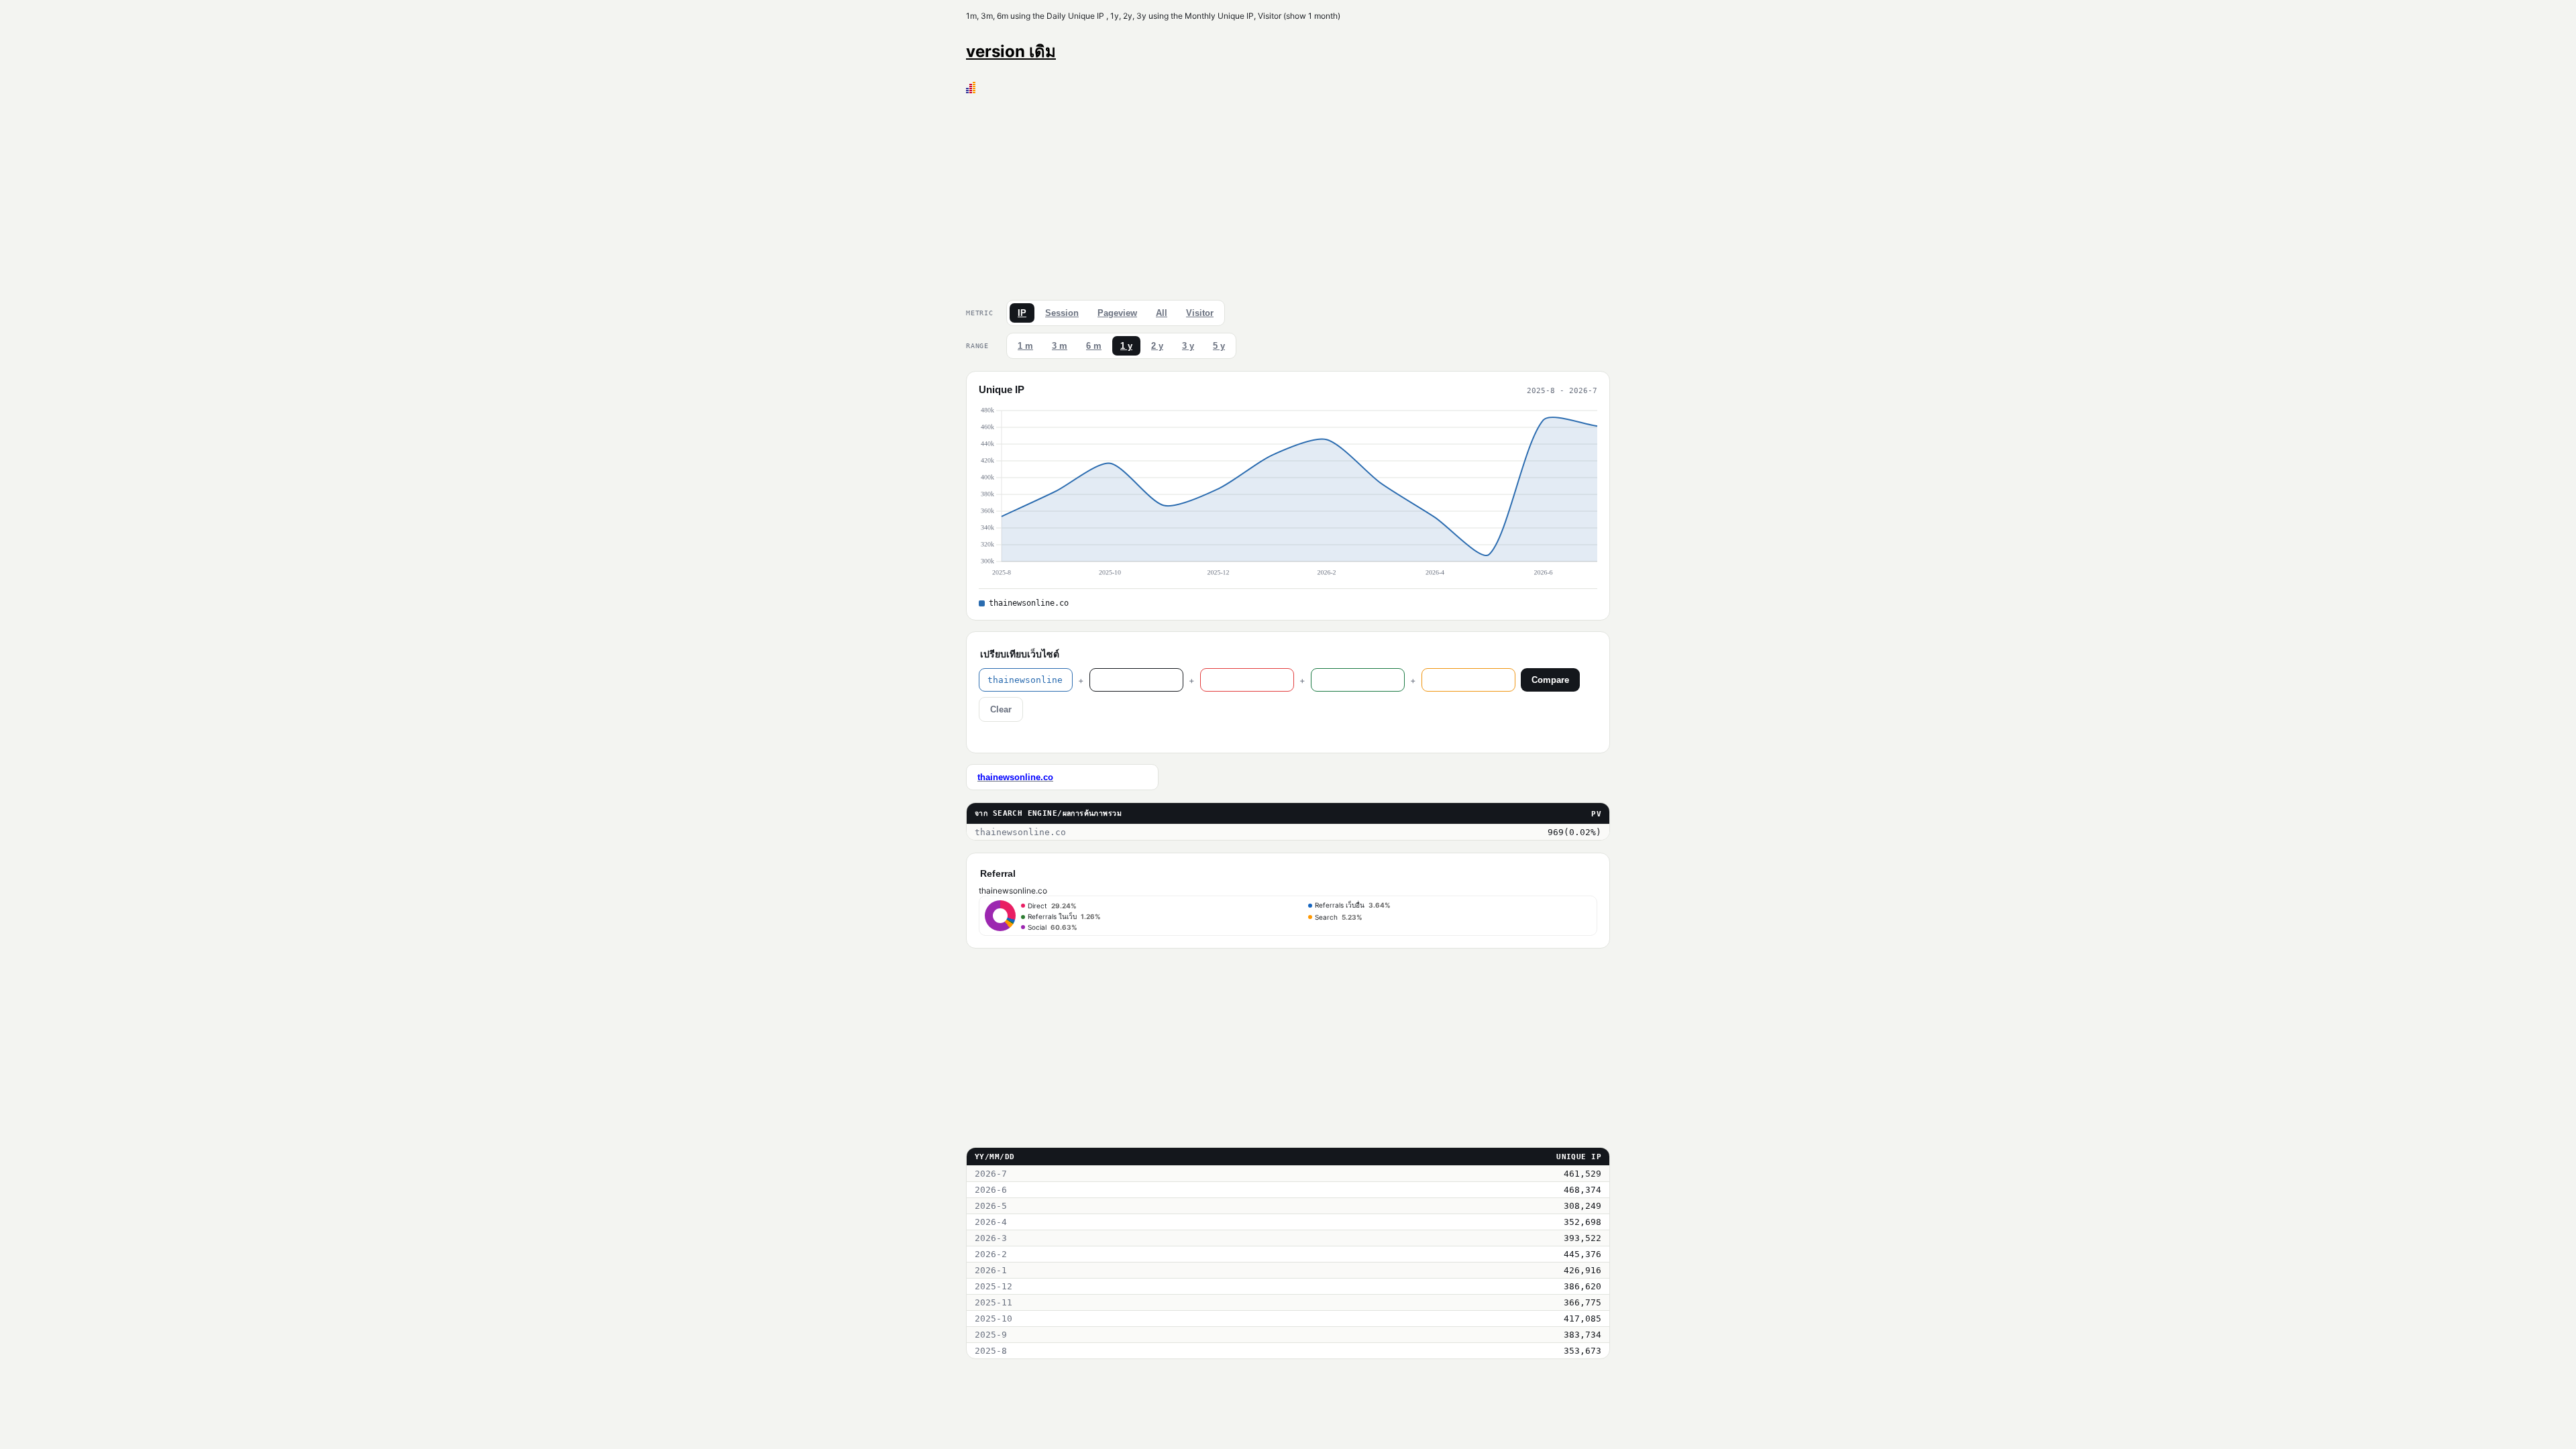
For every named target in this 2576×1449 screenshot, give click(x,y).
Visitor (1200, 313)
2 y (1157, 346)
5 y (1219, 346)
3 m (1060, 346)
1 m (1025, 346)
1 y (1126, 346)
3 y (1188, 346)
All (1162, 313)
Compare (1550, 680)
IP (1022, 313)
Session (1062, 313)
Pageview (1117, 313)
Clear (1001, 709)
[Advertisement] (1288, 194)
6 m (1094, 346)
